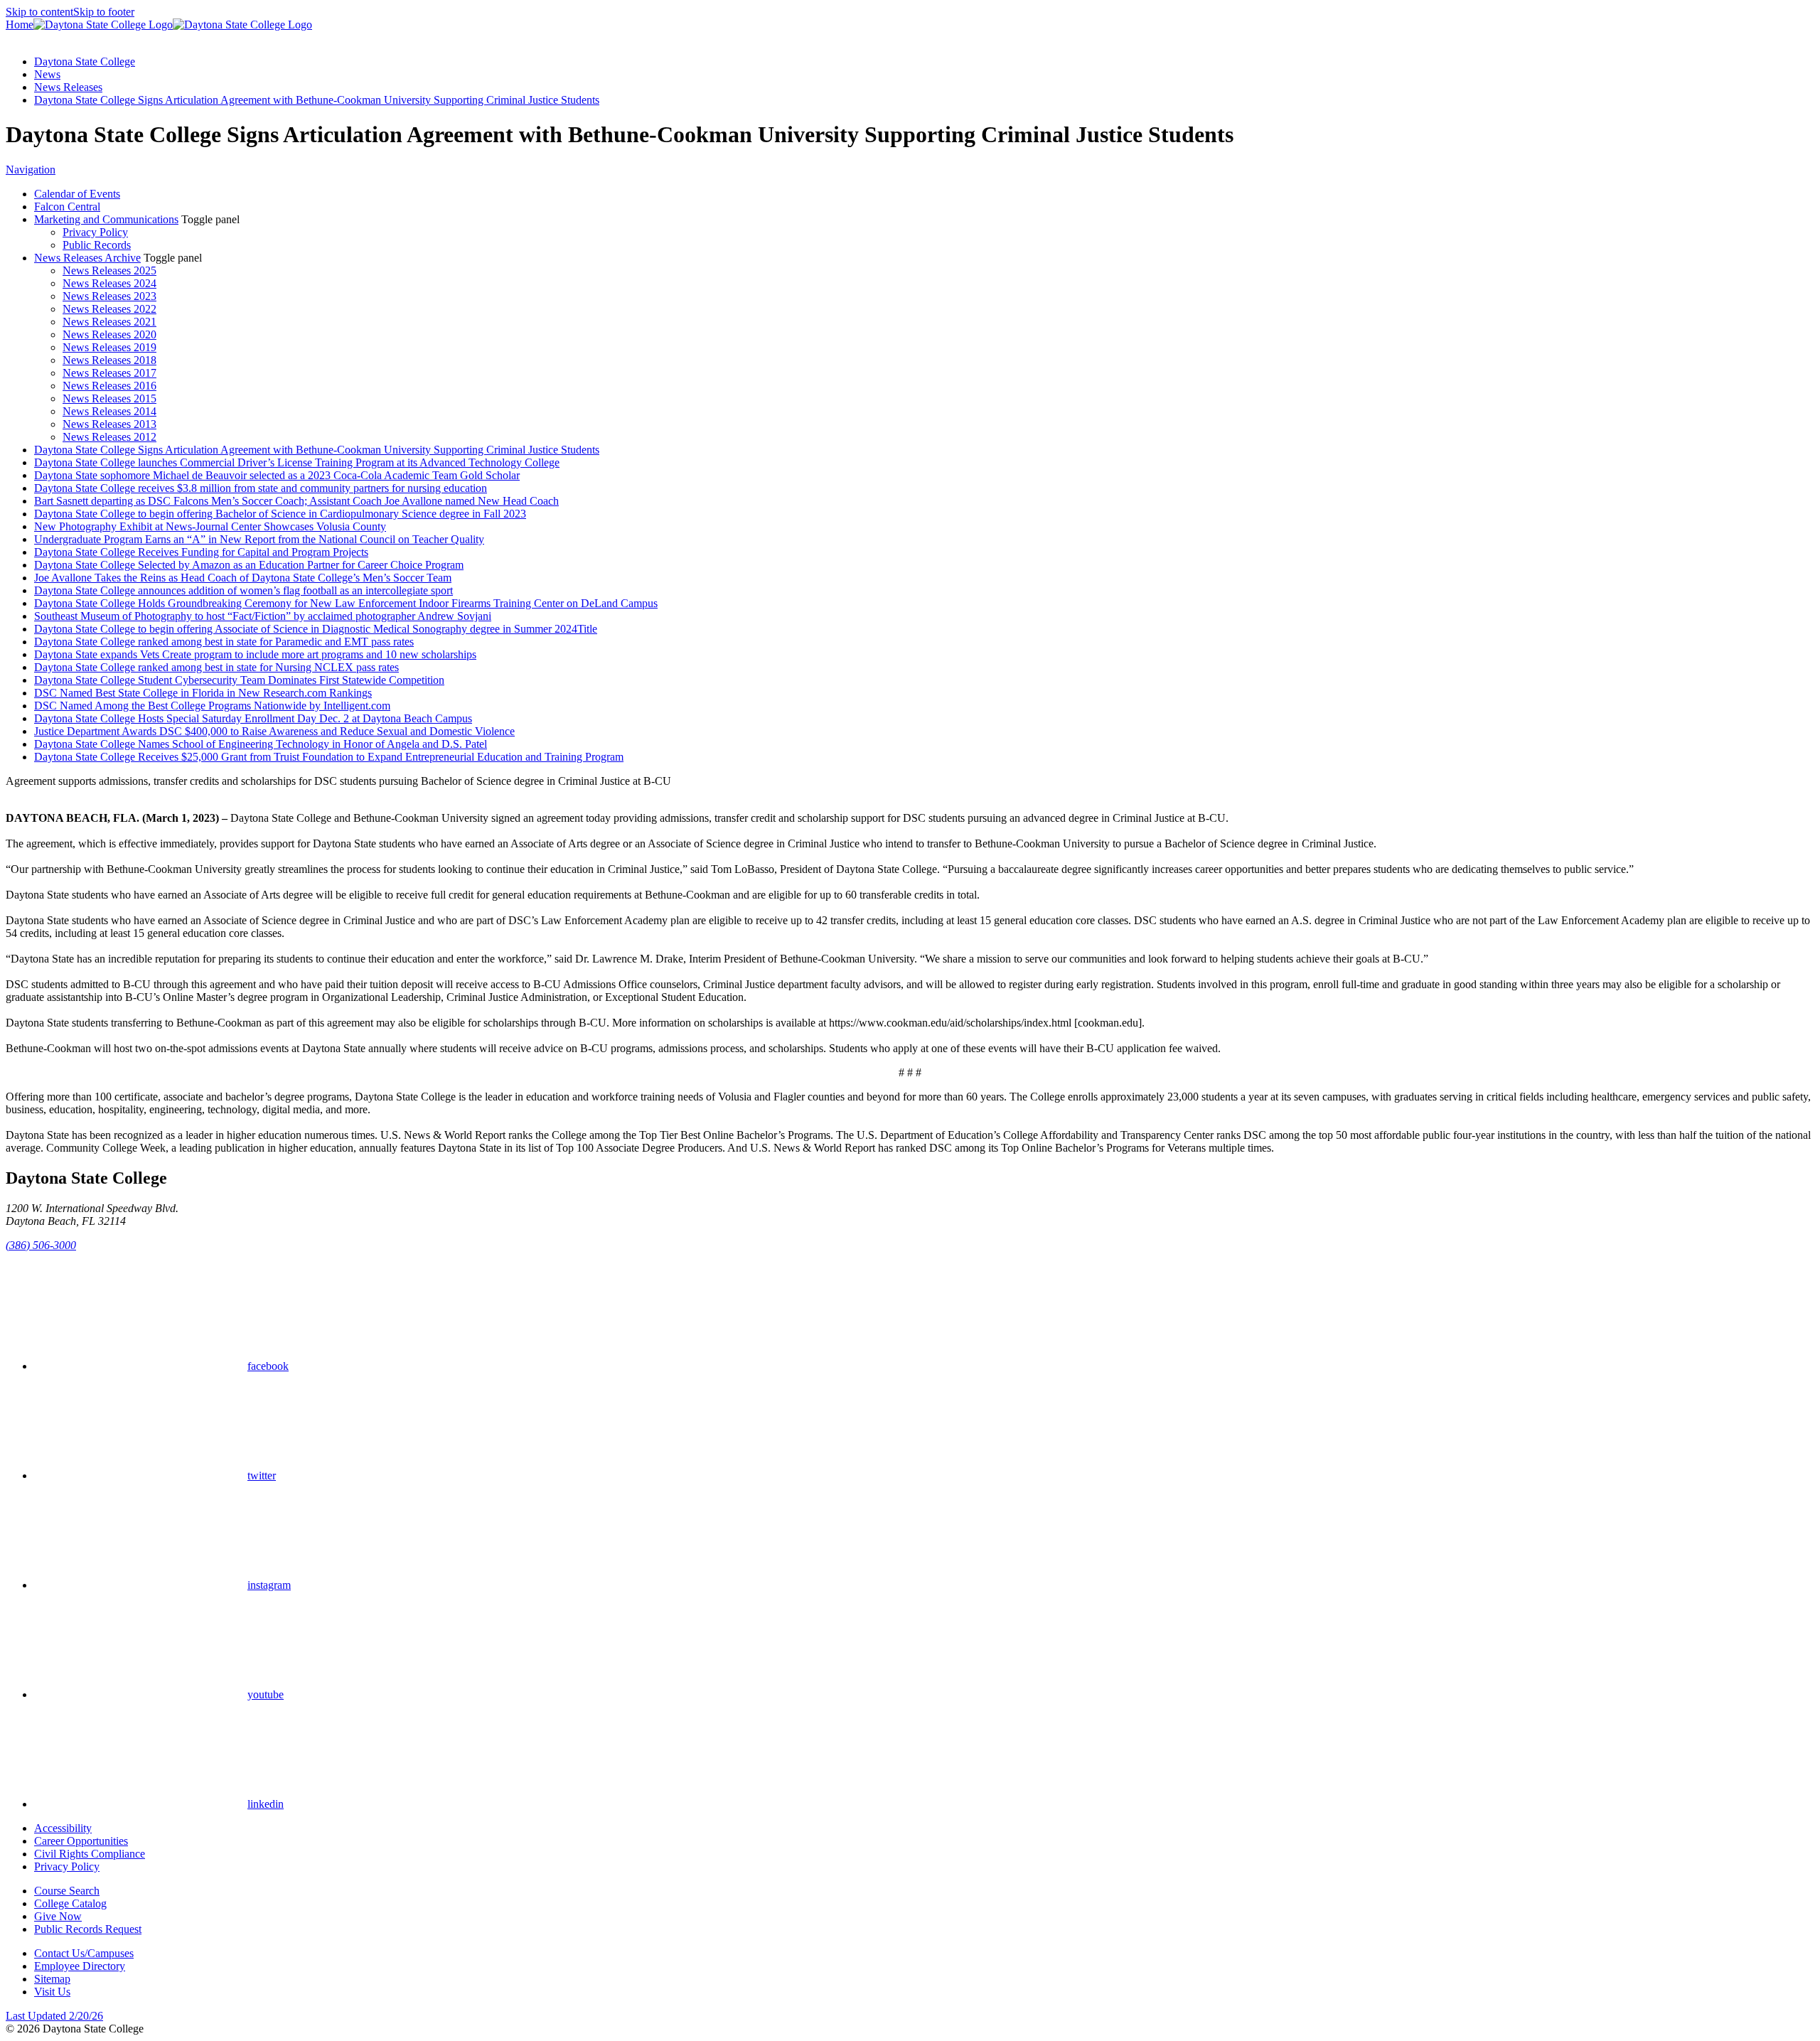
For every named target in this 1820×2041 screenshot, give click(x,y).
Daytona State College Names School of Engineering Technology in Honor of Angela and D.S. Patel (261, 744)
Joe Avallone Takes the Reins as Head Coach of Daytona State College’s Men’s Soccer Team (243, 578)
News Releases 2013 (109, 424)
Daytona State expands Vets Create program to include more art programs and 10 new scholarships (255, 654)
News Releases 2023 (109, 296)
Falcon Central (67, 207)
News (47, 74)
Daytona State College (85, 61)
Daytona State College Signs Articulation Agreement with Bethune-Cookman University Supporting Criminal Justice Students (317, 100)
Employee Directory (80, 1966)
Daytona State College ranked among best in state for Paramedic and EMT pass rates (224, 642)
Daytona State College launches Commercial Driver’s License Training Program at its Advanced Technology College (297, 462)
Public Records (97, 245)
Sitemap (52, 1979)
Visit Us (52, 1992)
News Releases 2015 (109, 398)
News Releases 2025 (109, 270)
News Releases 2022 (109, 309)
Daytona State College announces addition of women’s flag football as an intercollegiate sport (243, 590)
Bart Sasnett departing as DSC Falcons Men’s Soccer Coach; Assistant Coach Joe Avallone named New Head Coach (296, 501)
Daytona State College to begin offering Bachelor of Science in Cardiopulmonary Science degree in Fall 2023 (280, 514)
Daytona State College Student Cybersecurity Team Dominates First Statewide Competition (239, 680)
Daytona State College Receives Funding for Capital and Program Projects (201, 552)
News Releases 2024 (109, 283)
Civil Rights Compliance (90, 1854)
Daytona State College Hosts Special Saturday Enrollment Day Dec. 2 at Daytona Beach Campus (253, 718)
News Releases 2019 (109, 347)
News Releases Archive (87, 258)
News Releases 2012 (109, 437)
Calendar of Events (77, 194)
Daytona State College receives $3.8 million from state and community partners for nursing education (261, 488)
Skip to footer (104, 12)
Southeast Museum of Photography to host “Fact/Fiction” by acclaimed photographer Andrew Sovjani (263, 616)
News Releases (68, 87)
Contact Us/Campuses (84, 1953)
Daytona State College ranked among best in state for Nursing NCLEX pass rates (216, 667)
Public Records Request (88, 1929)
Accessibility (63, 1828)
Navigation (31, 170)
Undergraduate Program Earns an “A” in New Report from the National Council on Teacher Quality (259, 539)
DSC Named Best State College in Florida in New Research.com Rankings (203, 693)
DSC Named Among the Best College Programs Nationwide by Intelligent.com (212, 706)
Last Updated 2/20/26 (54, 2016)
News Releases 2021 (109, 322)
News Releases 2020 (109, 334)
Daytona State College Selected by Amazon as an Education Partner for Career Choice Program (249, 565)
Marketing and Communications (106, 219)
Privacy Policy (95, 232)
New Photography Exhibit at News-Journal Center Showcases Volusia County (210, 526)
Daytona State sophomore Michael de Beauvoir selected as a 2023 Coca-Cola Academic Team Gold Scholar (277, 475)
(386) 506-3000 (41, 1245)
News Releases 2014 (109, 411)
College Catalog (70, 1903)
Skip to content (39, 12)
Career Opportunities (81, 1841)
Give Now (58, 1916)
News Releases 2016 (109, 386)
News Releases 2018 (109, 360)
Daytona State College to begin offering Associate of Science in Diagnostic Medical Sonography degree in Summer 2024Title (316, 629)
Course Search (67, 1891)
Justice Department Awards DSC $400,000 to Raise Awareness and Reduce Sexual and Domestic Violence (274, 731)
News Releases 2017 (109, 373)
